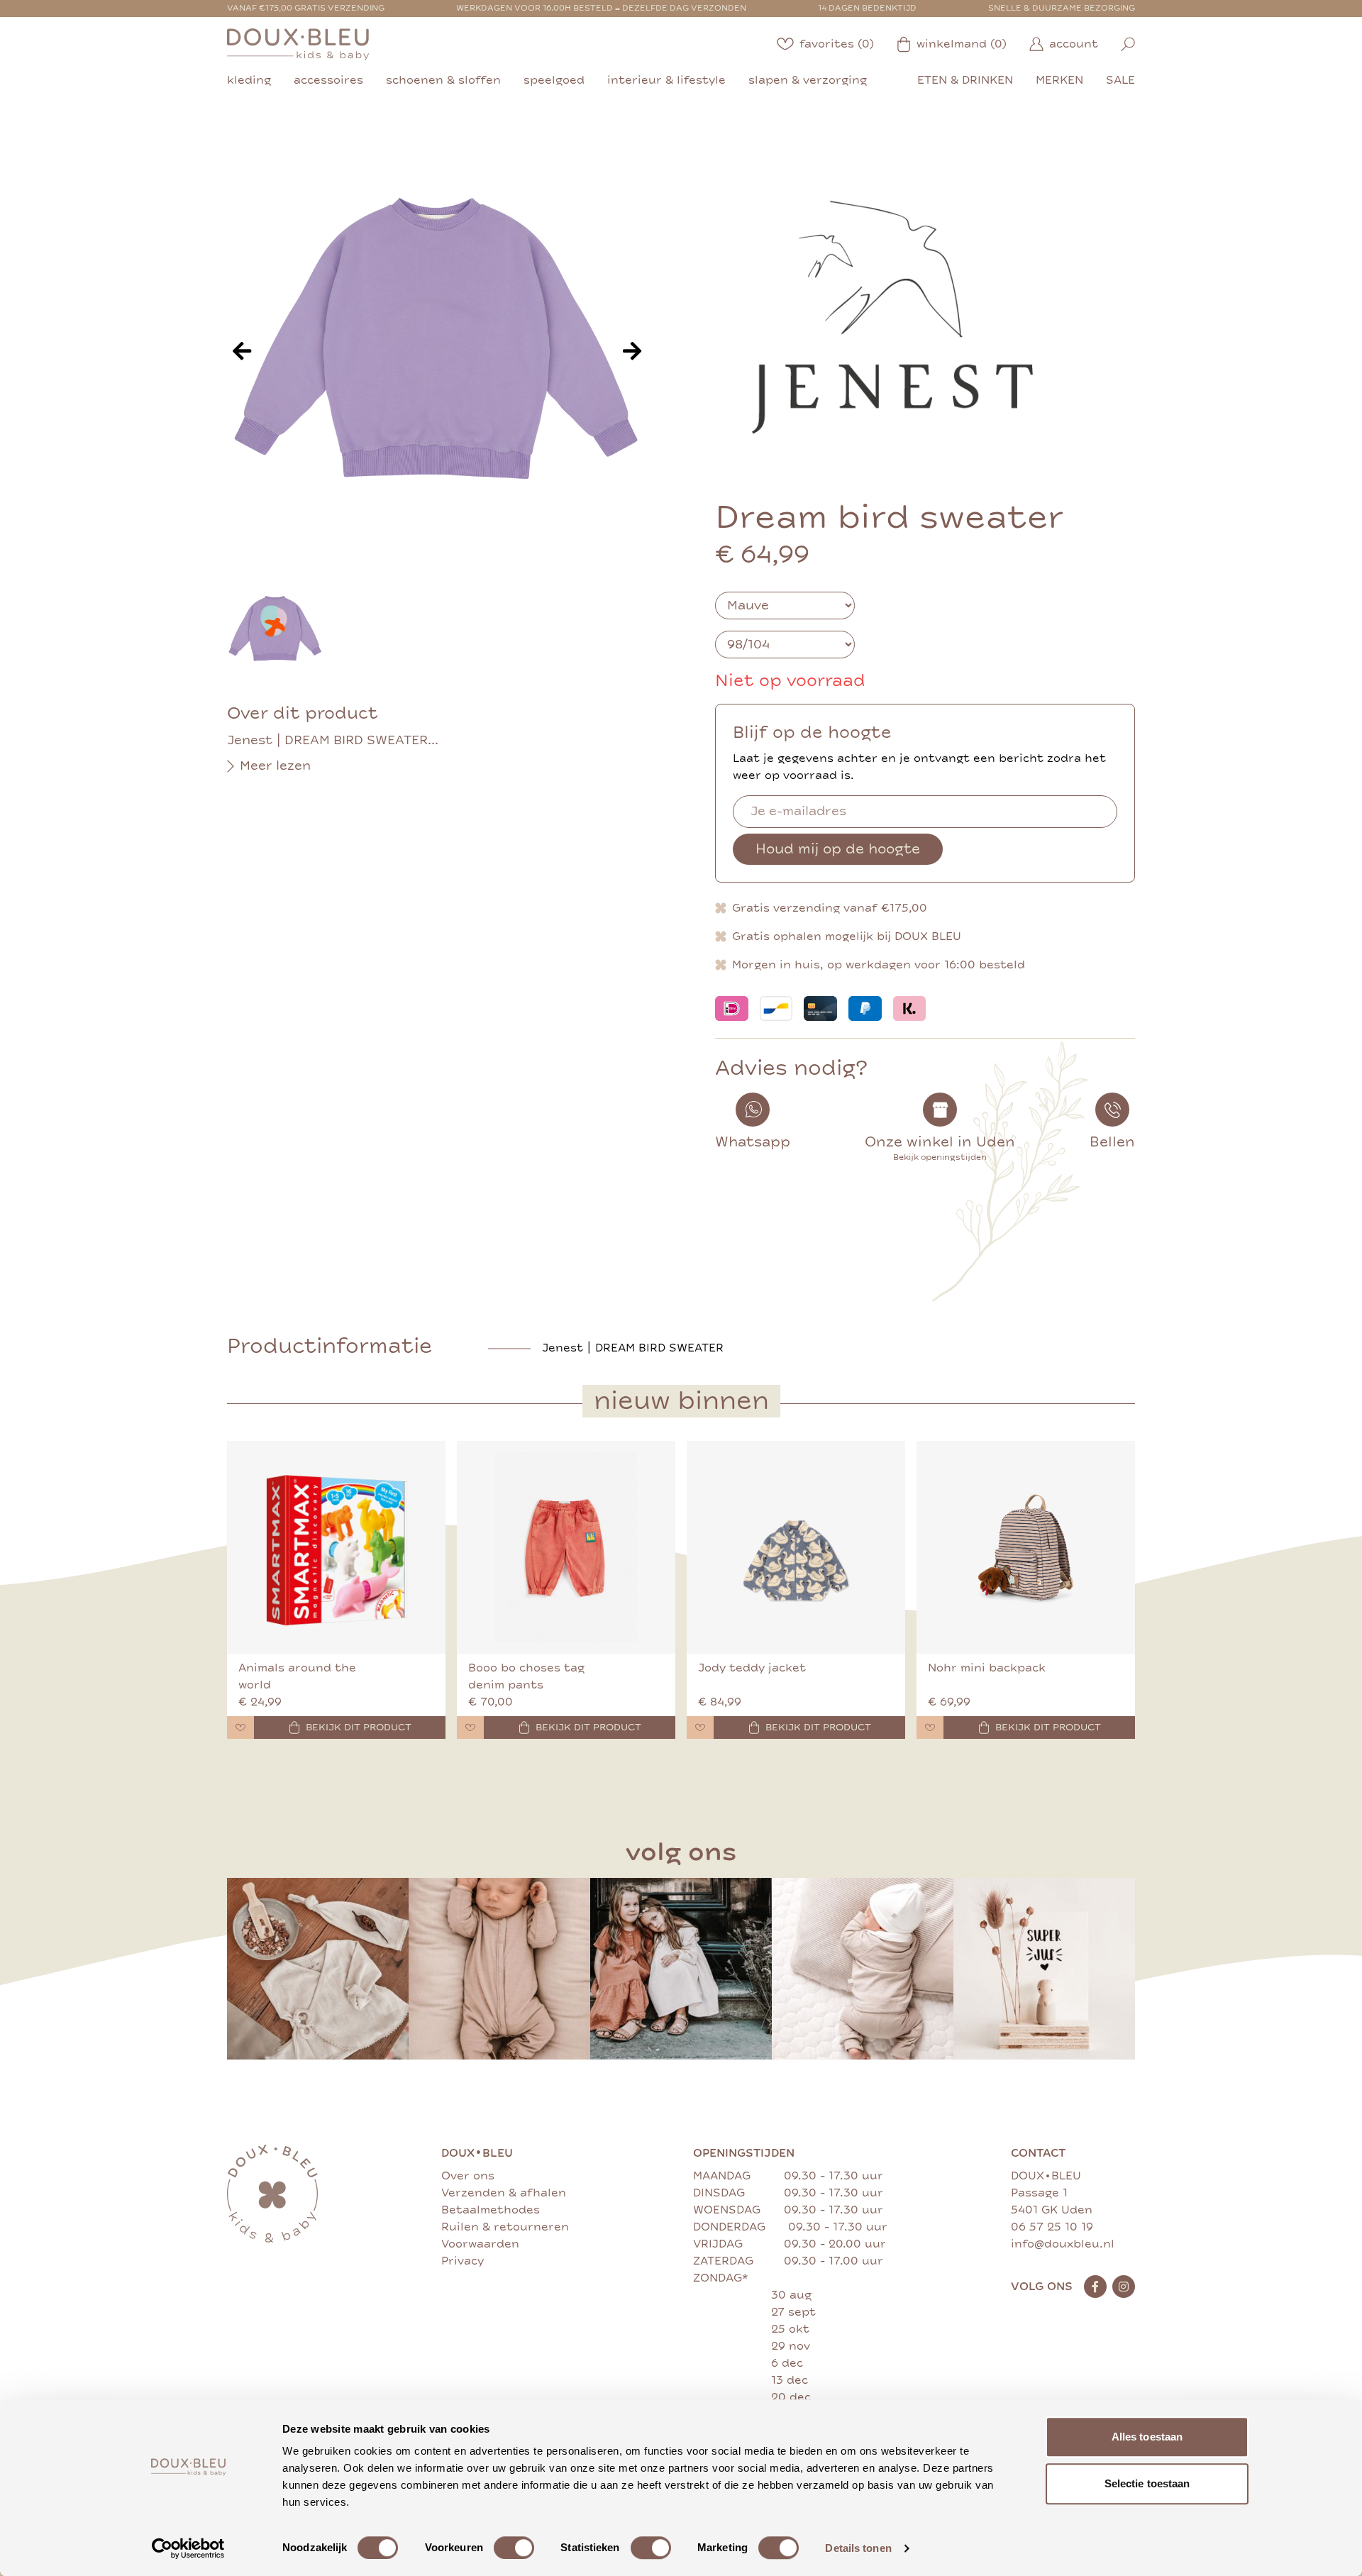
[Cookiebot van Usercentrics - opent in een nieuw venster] (188, 2548)
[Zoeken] (1128, 44)
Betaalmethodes (491, 2210)
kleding (249, 80)
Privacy (463, 2261)
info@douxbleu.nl (1063, 2244)
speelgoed (554, 80)
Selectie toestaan (1147, 2483)
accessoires (328, 80)
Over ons (468, 2176)
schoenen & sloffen (443, 80)
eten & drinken (965, 80)
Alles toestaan (1147, 2437)
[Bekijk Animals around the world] (336, 1547)
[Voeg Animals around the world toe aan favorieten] (240, 1728)
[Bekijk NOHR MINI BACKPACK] (1026, 1547)
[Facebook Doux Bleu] (1095, 2287)
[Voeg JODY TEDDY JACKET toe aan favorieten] (700, 1728)
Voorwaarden (480, 2244)
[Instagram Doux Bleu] (1124, 2287)
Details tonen (858, 2548)
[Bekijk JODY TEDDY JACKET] (796, 1547)
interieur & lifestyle (666, 80)
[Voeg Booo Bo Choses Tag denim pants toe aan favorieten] (470, 1728)
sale (1120, 80)
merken (1059, 80)
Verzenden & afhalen (504, 2193)
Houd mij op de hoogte (838, 849)
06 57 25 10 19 (1052, 2227)
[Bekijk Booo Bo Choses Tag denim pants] (566, 1547)
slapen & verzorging (808, 80)
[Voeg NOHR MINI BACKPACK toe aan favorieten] (930, 1728)
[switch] (514, 2548)
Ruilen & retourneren (505, 2227)
